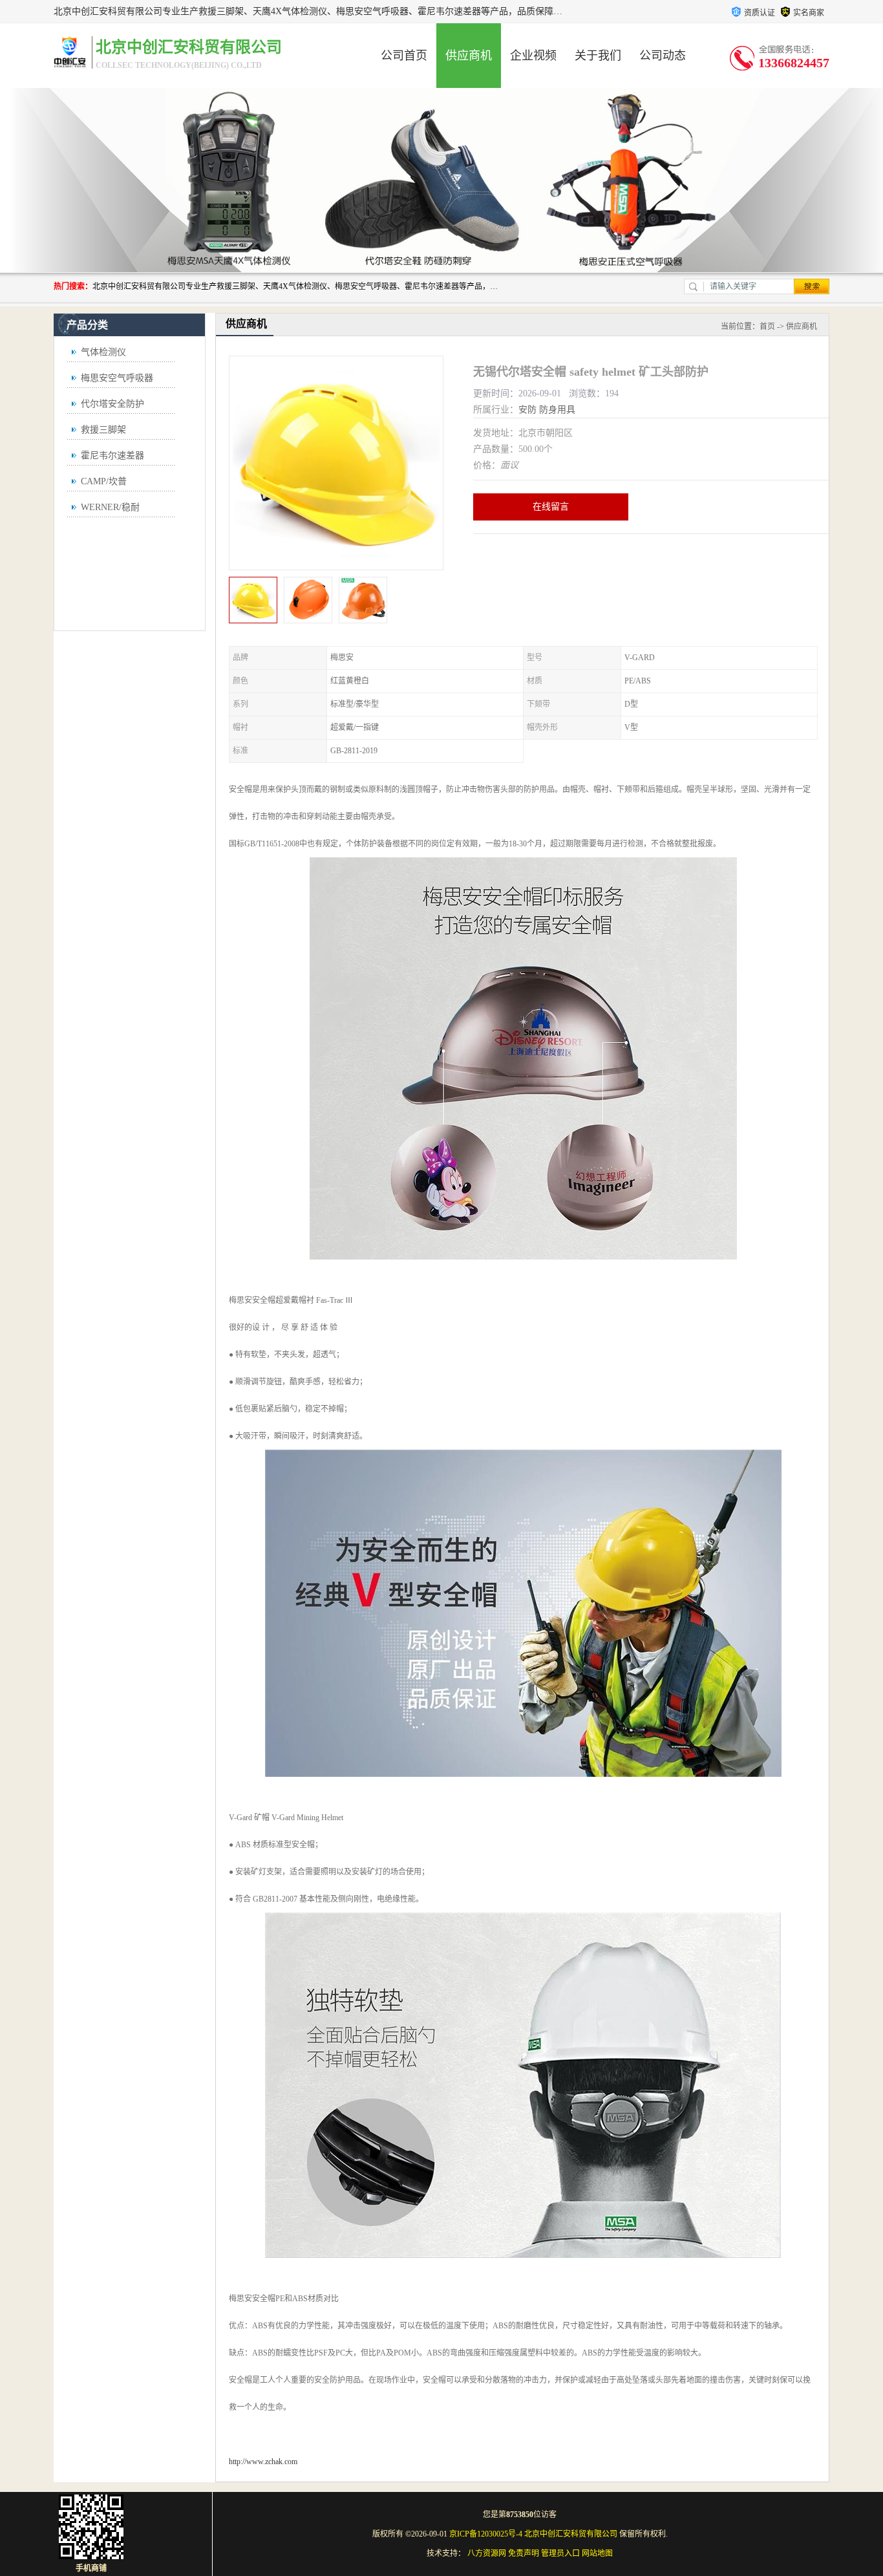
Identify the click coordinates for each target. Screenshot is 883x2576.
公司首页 (404, 56)
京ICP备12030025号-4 (486, 2534)
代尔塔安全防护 (112, 404)
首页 (767, 327)
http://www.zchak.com (263, 2462)
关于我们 (598, 56)
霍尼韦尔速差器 (112, 456)
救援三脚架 (103, 430)
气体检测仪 (103, 352)
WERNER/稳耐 (110, 507)
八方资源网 (487, 2553)
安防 (527, 410)
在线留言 (551, 507)
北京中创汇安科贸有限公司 (571, 2534)
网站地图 (597, 2553)
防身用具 (557, 410)
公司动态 (663, 56)
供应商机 (469, 56)
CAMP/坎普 (104, 481)
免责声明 (524, 2553)
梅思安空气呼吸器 (117, 378)
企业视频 (533, 56)
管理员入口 (560, 2553)
